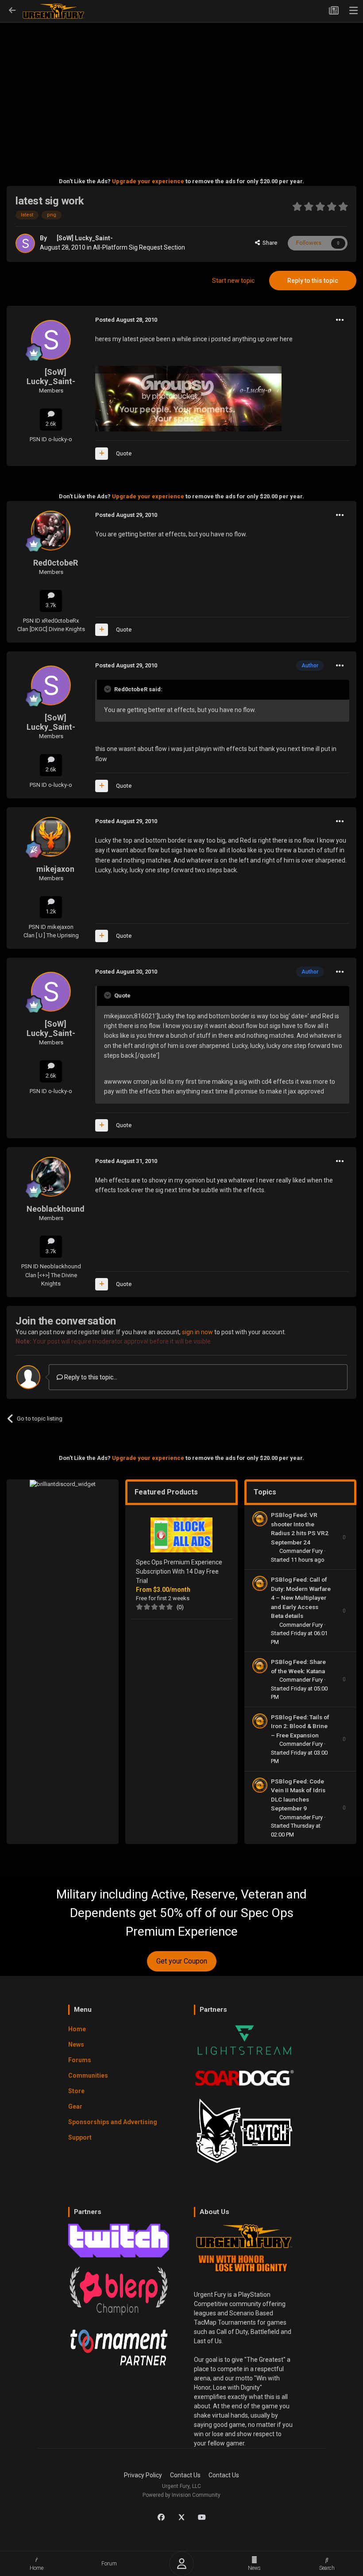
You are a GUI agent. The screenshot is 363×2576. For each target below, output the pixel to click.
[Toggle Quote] (108, 689)
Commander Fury (302, 1551)
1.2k (51, 911)
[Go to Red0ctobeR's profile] (51, 531)
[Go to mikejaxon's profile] (51, 837)
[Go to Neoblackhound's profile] (51, 1177)
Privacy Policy (143, 2475)
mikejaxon (55, 869)
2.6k (51, 424)
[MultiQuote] (102, 454)
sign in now (197, 1332)
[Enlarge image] (188, 398)
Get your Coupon (182, 1961)
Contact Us (185, 2475)
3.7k (51, 605)
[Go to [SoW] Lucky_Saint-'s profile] (25, 243)
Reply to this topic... (90, 1377)
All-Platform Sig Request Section (139, 247)
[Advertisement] (181, 87)
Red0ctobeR (56, 563)
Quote (124, 453)
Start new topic (233, 281)
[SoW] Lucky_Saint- (85, 238)
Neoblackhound (56, 1209)
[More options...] (340, 320)
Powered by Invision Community (181, 2495)
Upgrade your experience (148, 181)
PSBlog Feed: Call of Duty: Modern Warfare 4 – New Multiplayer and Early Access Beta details (301, 1598)
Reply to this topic (313, 281)
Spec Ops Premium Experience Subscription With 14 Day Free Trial (179, 1571)
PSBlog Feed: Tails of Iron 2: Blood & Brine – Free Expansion (300, 1726)
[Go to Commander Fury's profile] (260, 1519)
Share (268, 243)
